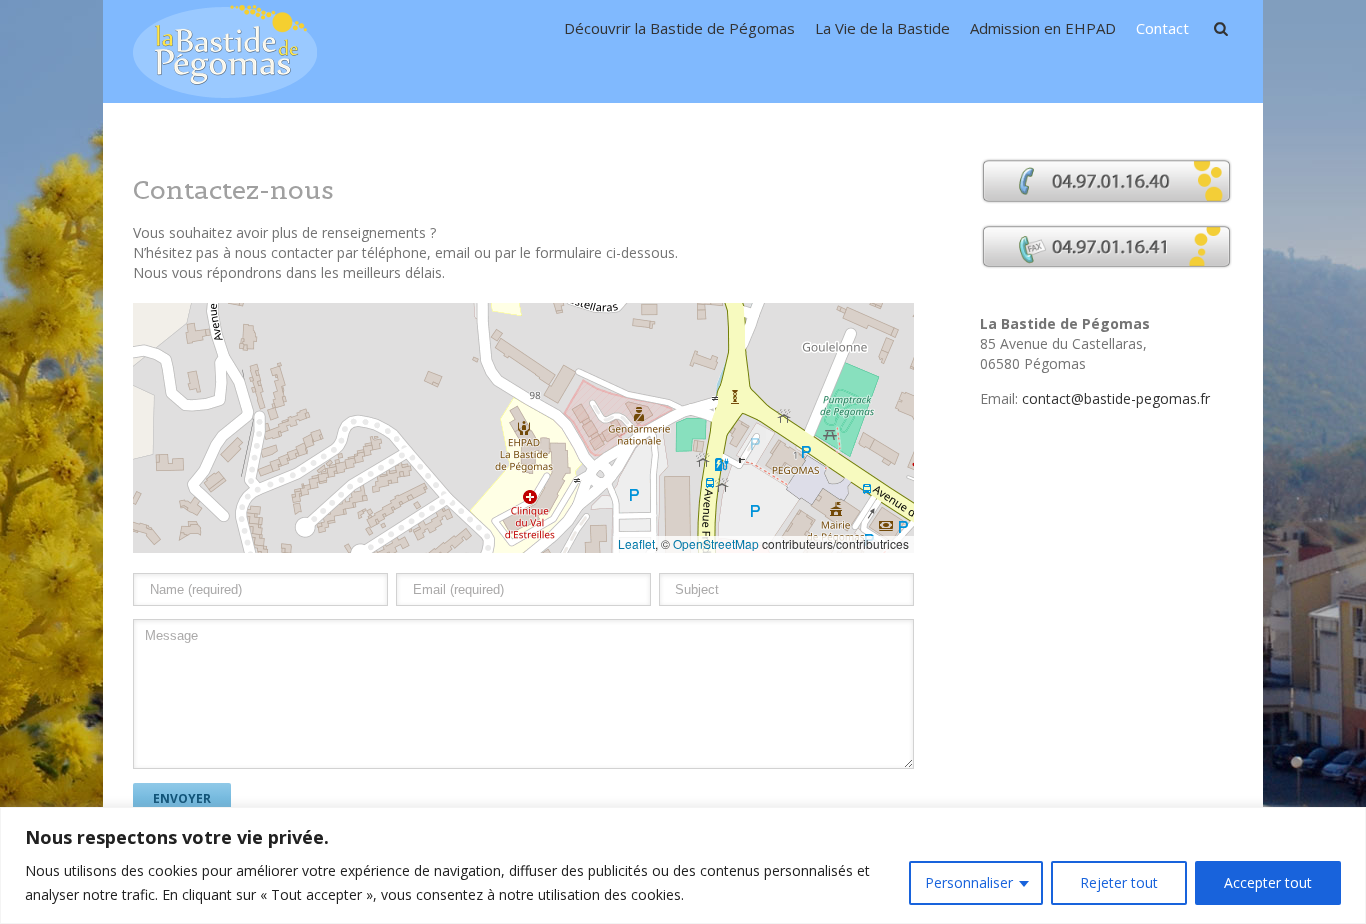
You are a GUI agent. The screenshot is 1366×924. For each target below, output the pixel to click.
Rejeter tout (1119, 882)
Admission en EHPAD (1043, 28)
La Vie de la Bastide (882, 28)
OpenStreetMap (716, 543)
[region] (683, 865)
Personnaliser (969, 882)
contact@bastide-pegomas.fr (1116, 398)
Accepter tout (1268, 882)
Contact (1162, 28)
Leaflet (636, 543)
